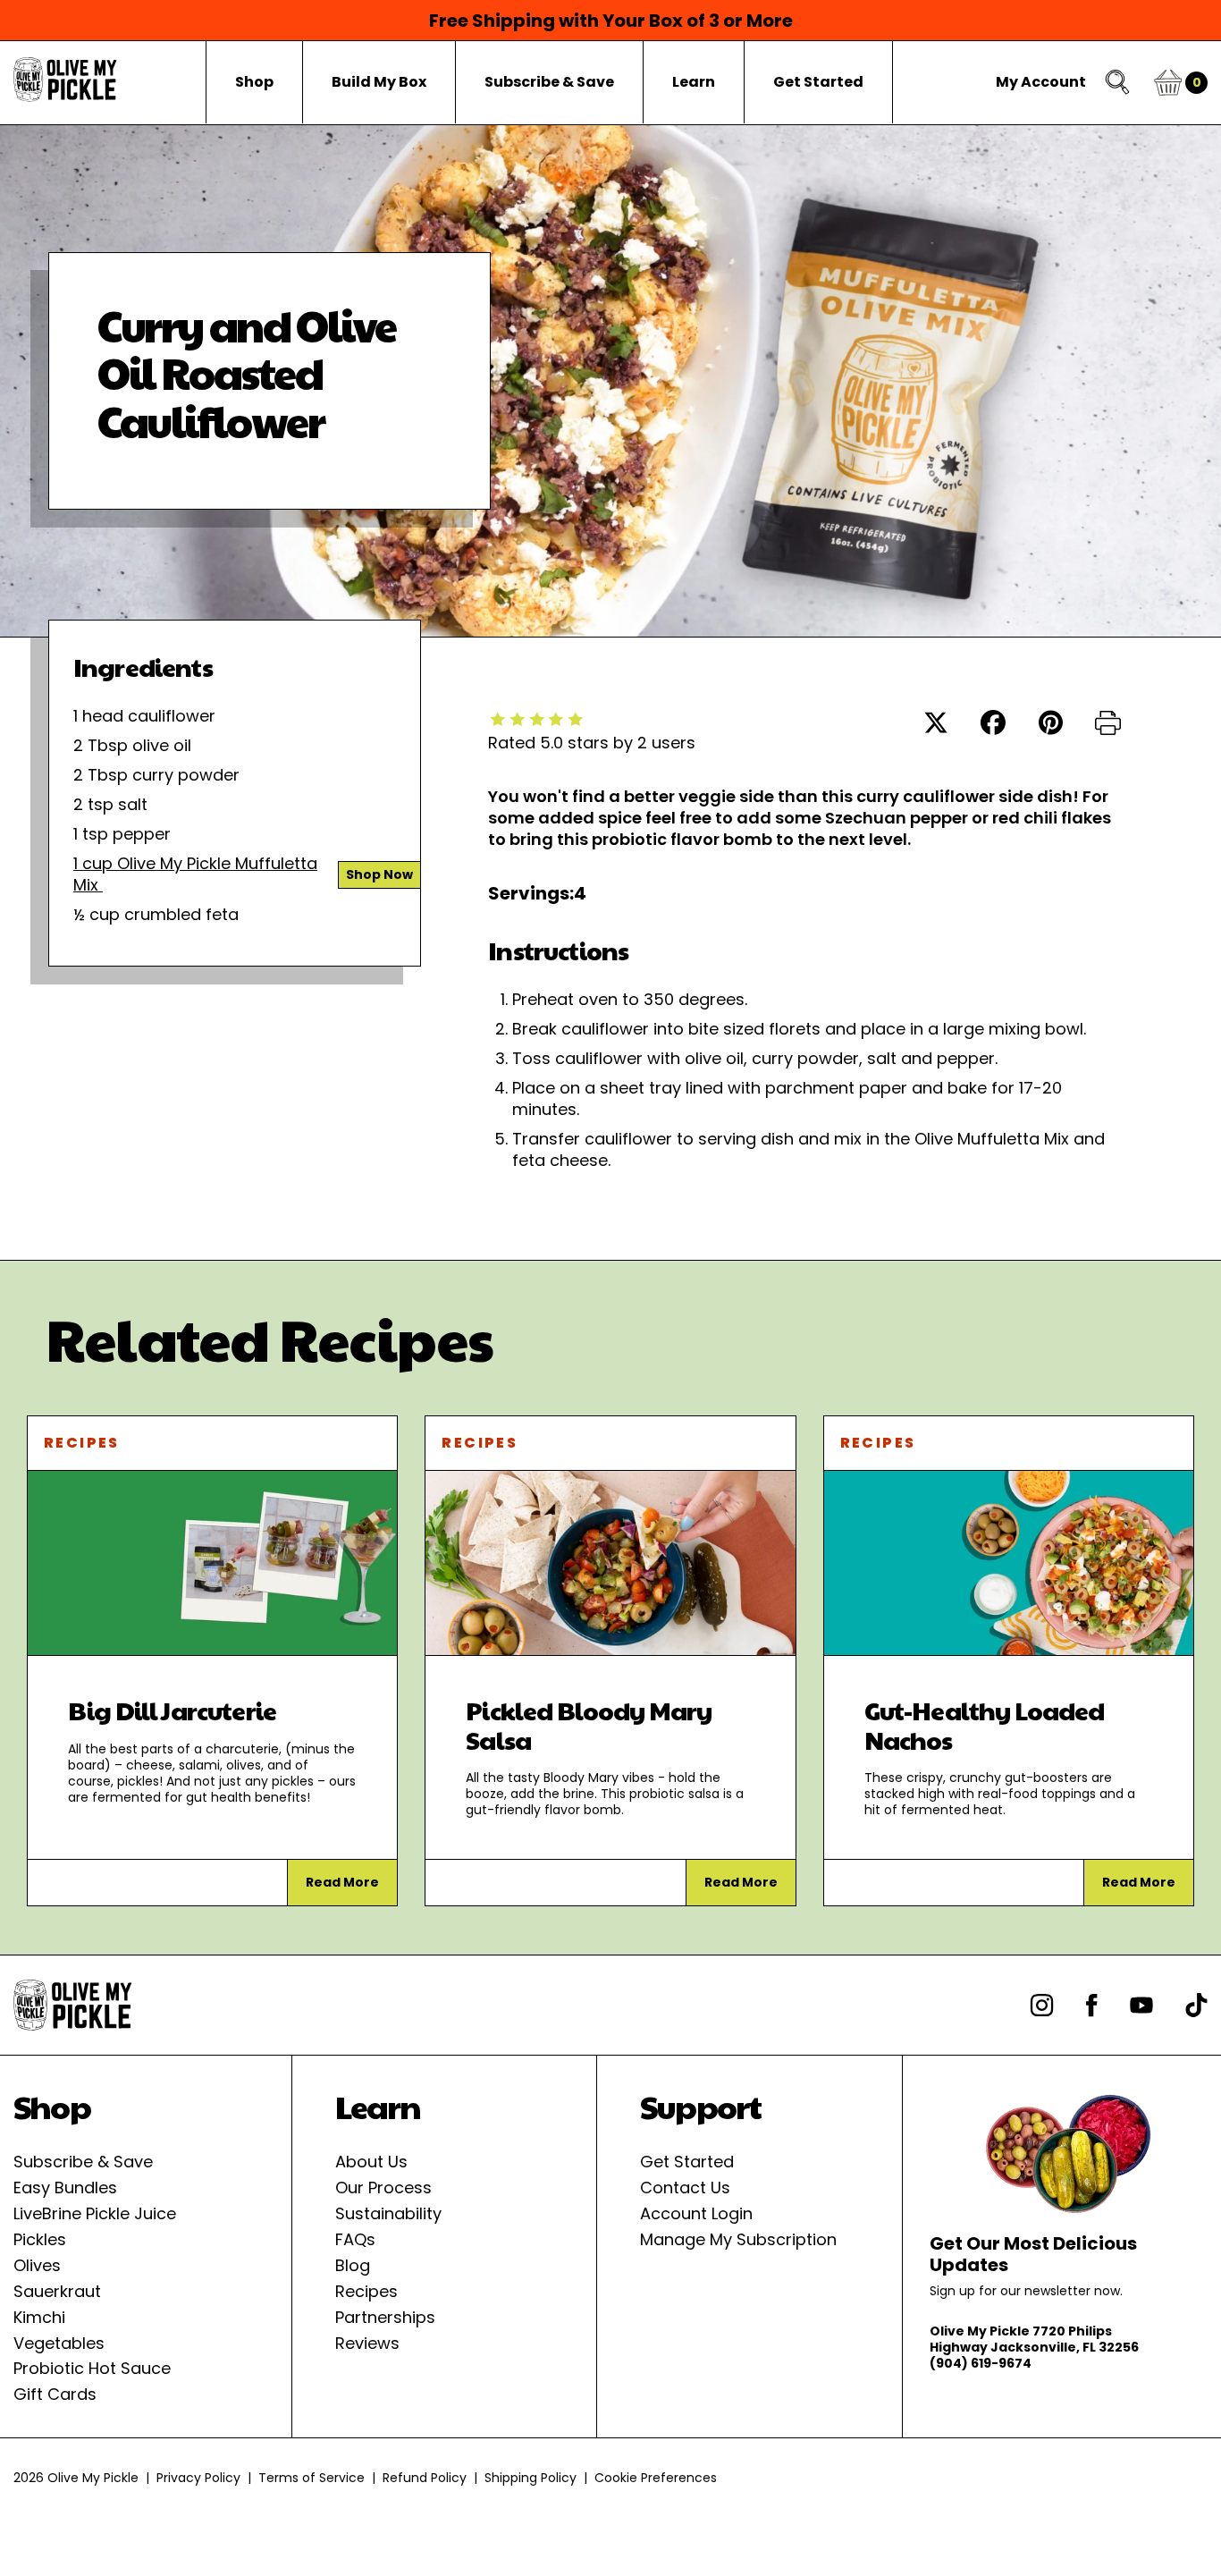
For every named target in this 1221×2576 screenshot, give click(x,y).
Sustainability (388, 2213)
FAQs (355, 2239)
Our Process (383, 2187)
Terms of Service (312, 2478)
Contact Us (685, 2187)
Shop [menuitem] (254, 82)
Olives (37, 2265)
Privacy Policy (198, 2478)
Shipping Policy (531, 2478)
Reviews (367, 2343)
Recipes (82, 1443)
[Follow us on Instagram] (1042, 2005)
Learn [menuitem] (694, 82)
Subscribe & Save (83, 2162)
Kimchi (39, 2317)
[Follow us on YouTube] (1141, 2005)
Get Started (687, 2162)
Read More (342, 1882)
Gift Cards (55, 2394)
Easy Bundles (65, 2187)
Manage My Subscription (738, 2239)
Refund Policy (425, 2478)
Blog (353, 2265)
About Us (371, 2162)
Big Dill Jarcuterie (172, 1710)
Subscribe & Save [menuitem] (549, 82)
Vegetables (59, 2343)
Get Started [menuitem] (818, 82)
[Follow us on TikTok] (1196, 2005)
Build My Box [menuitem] (379, 82)
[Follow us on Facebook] (1092, 2005)
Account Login (696, 2213)
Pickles (40, 2239)
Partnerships (385, 2317)
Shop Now (379, 874)
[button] (1108, 726)
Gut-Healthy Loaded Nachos (985, 1724)
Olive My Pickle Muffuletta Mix (195, 874)
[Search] (1119, 83)
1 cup (95, 863)
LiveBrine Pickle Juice (95, 2213)
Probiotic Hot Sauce (92, 2368)
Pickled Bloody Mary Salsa (589, 1724)
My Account (1041, 82)
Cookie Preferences (656, 2478)
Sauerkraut (57, 2291)
